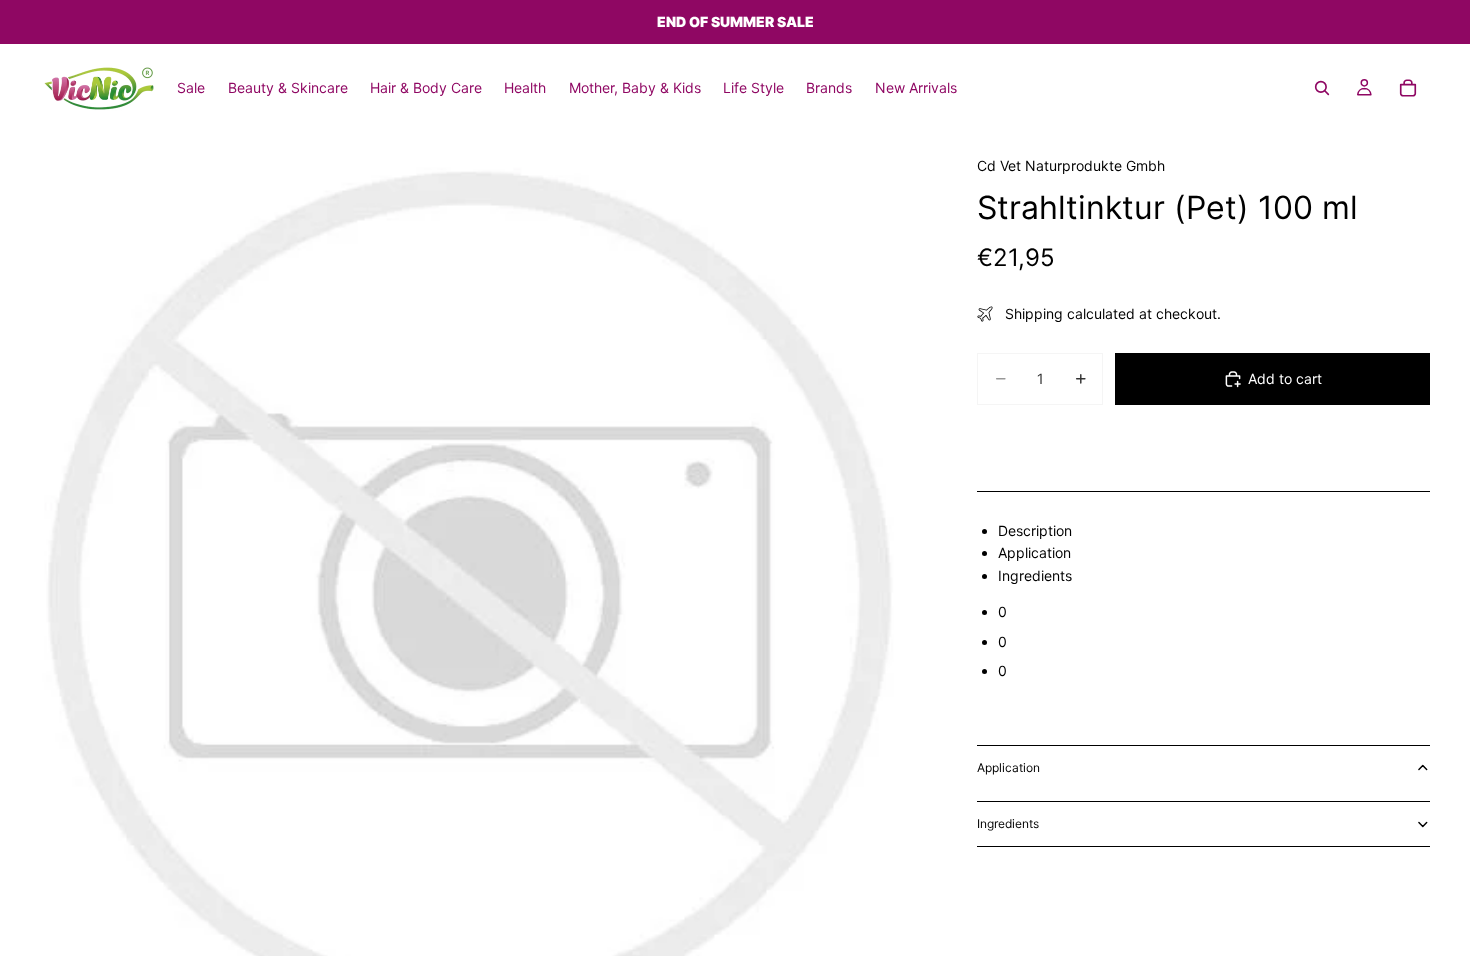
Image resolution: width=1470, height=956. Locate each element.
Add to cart (1285, 378)
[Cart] (1408, 88)
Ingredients (1008, 823)
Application (1008, 767)
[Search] (1322, 88)
